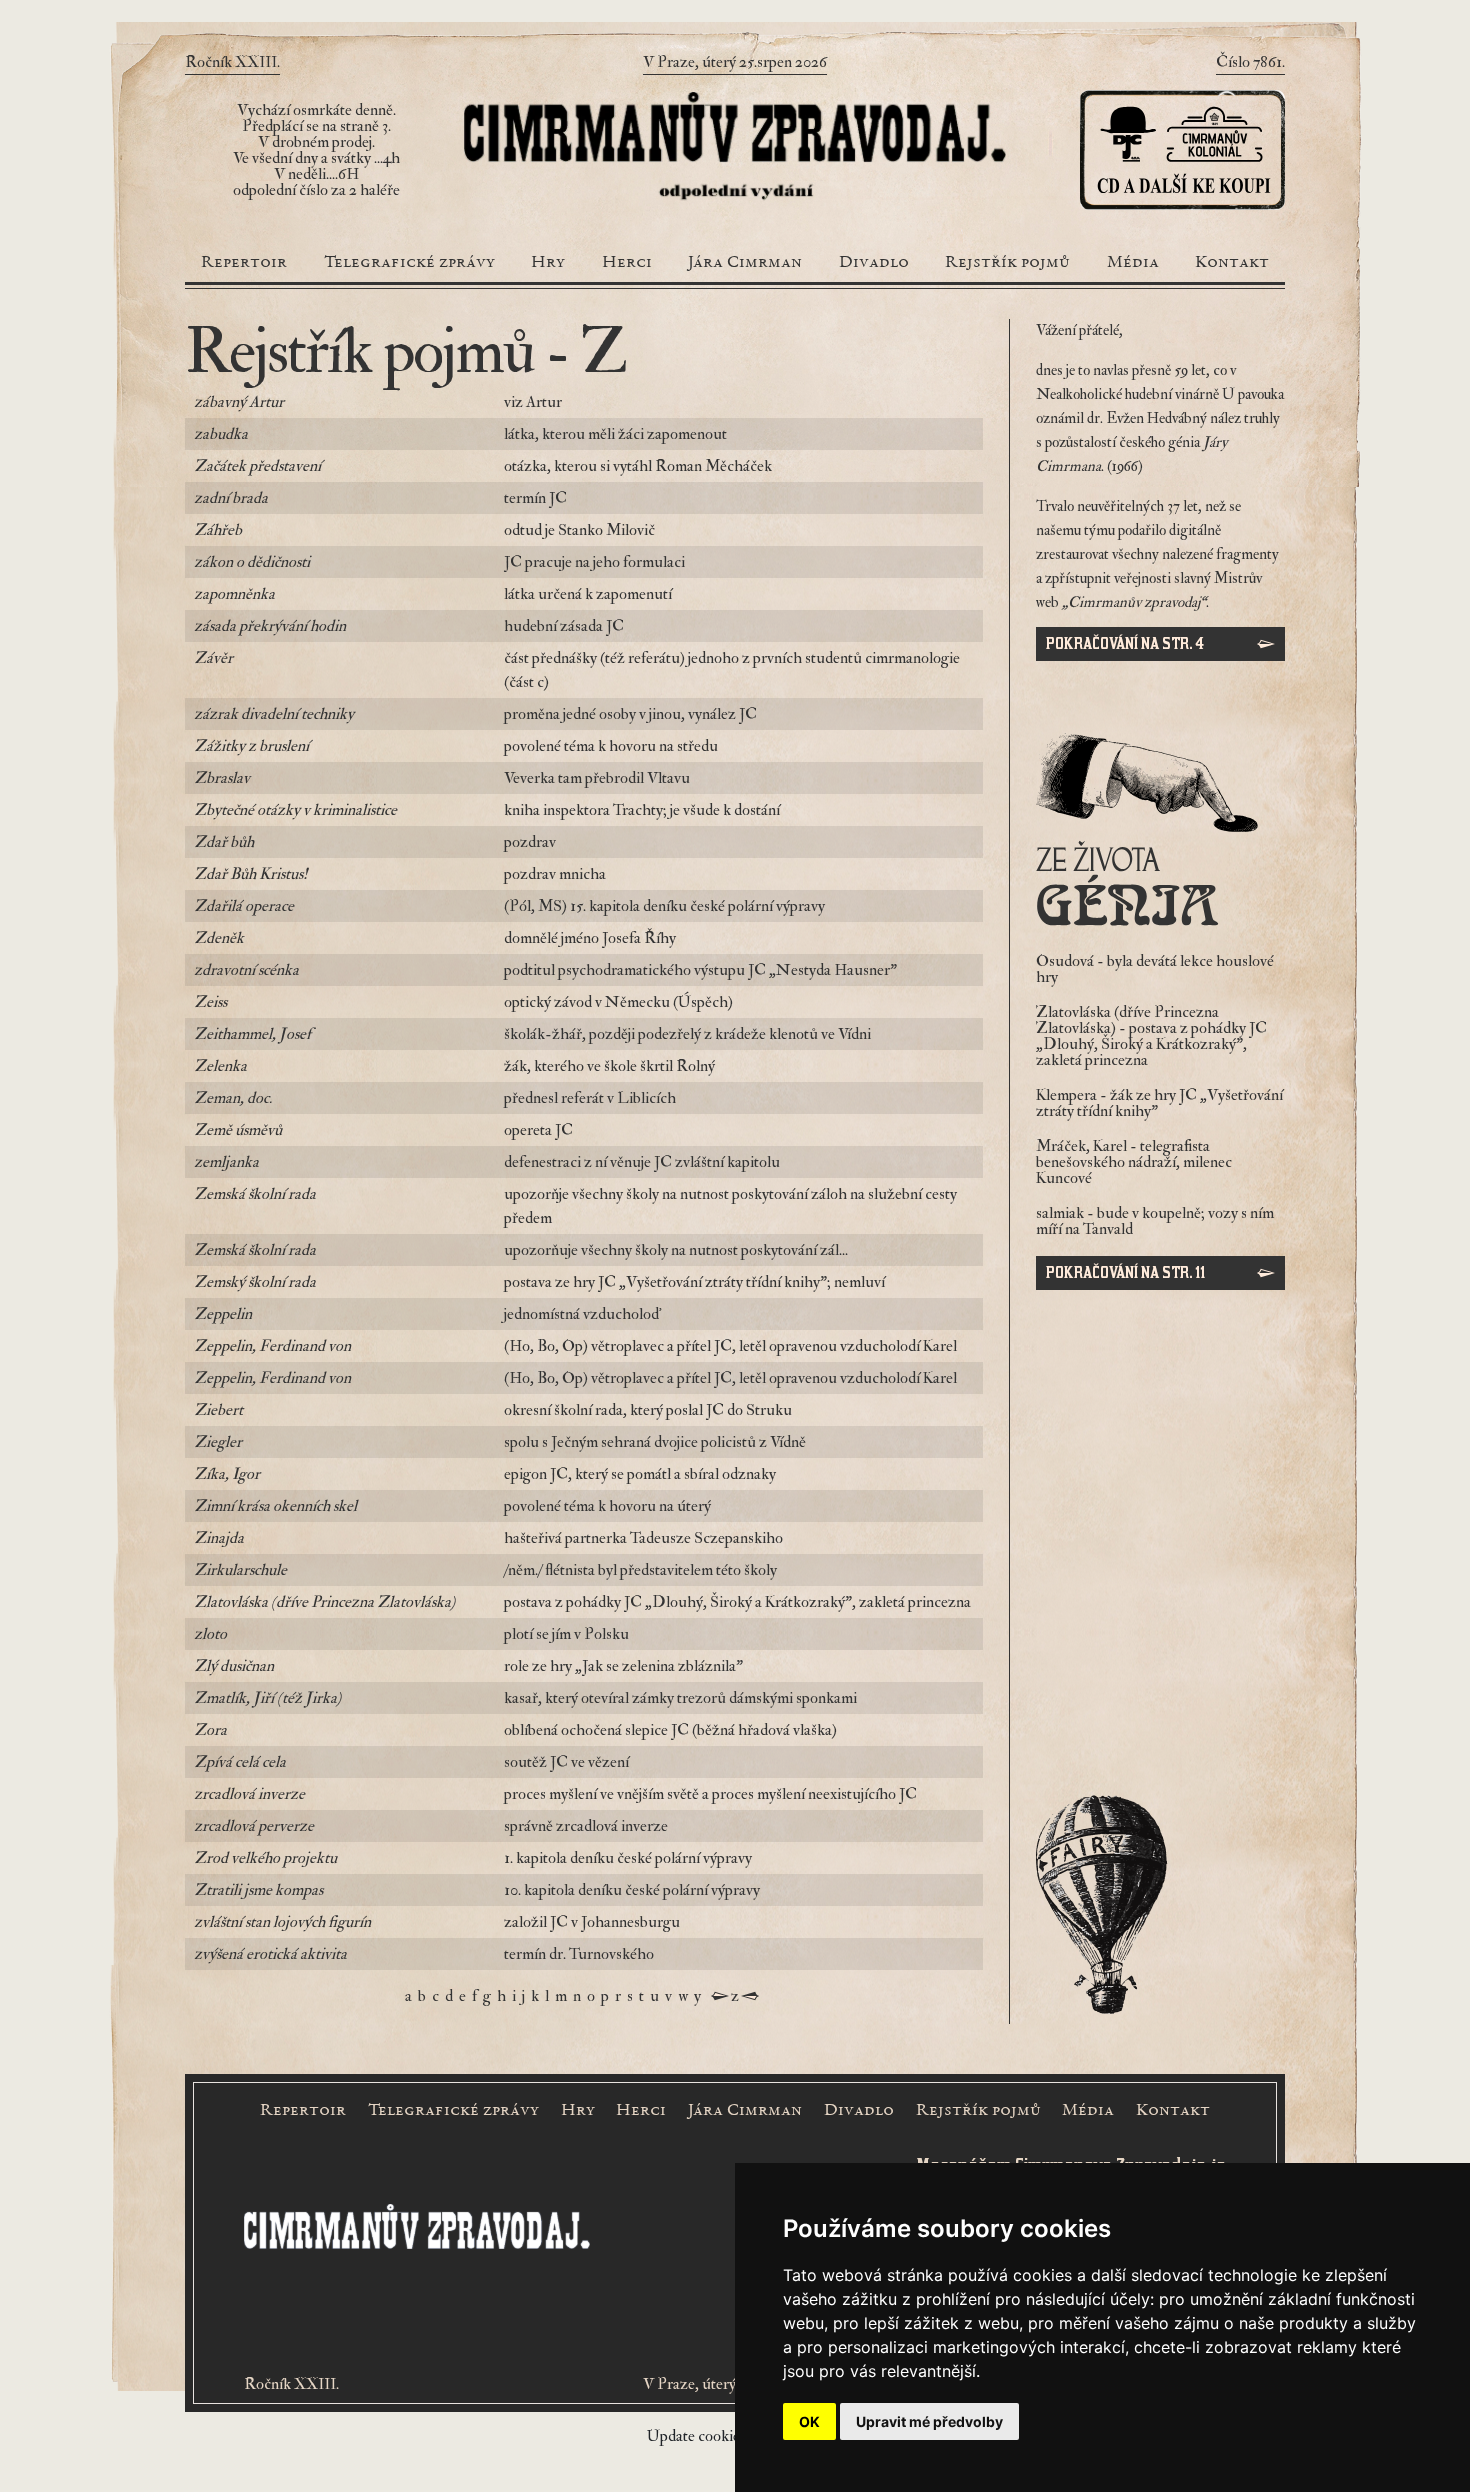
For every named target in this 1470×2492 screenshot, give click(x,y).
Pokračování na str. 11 (1125, 1272)
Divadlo (874, 263)
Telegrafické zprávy (409, 263)
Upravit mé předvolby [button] (929, 2421)
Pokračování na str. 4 (1125, 643)
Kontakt (1232, 263)
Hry (548, 263)
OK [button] (809, 2421)
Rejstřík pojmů (1007, 263)
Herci (627, 263)
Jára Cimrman (745, 263)
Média (1133, 263)
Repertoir (244, 263)
